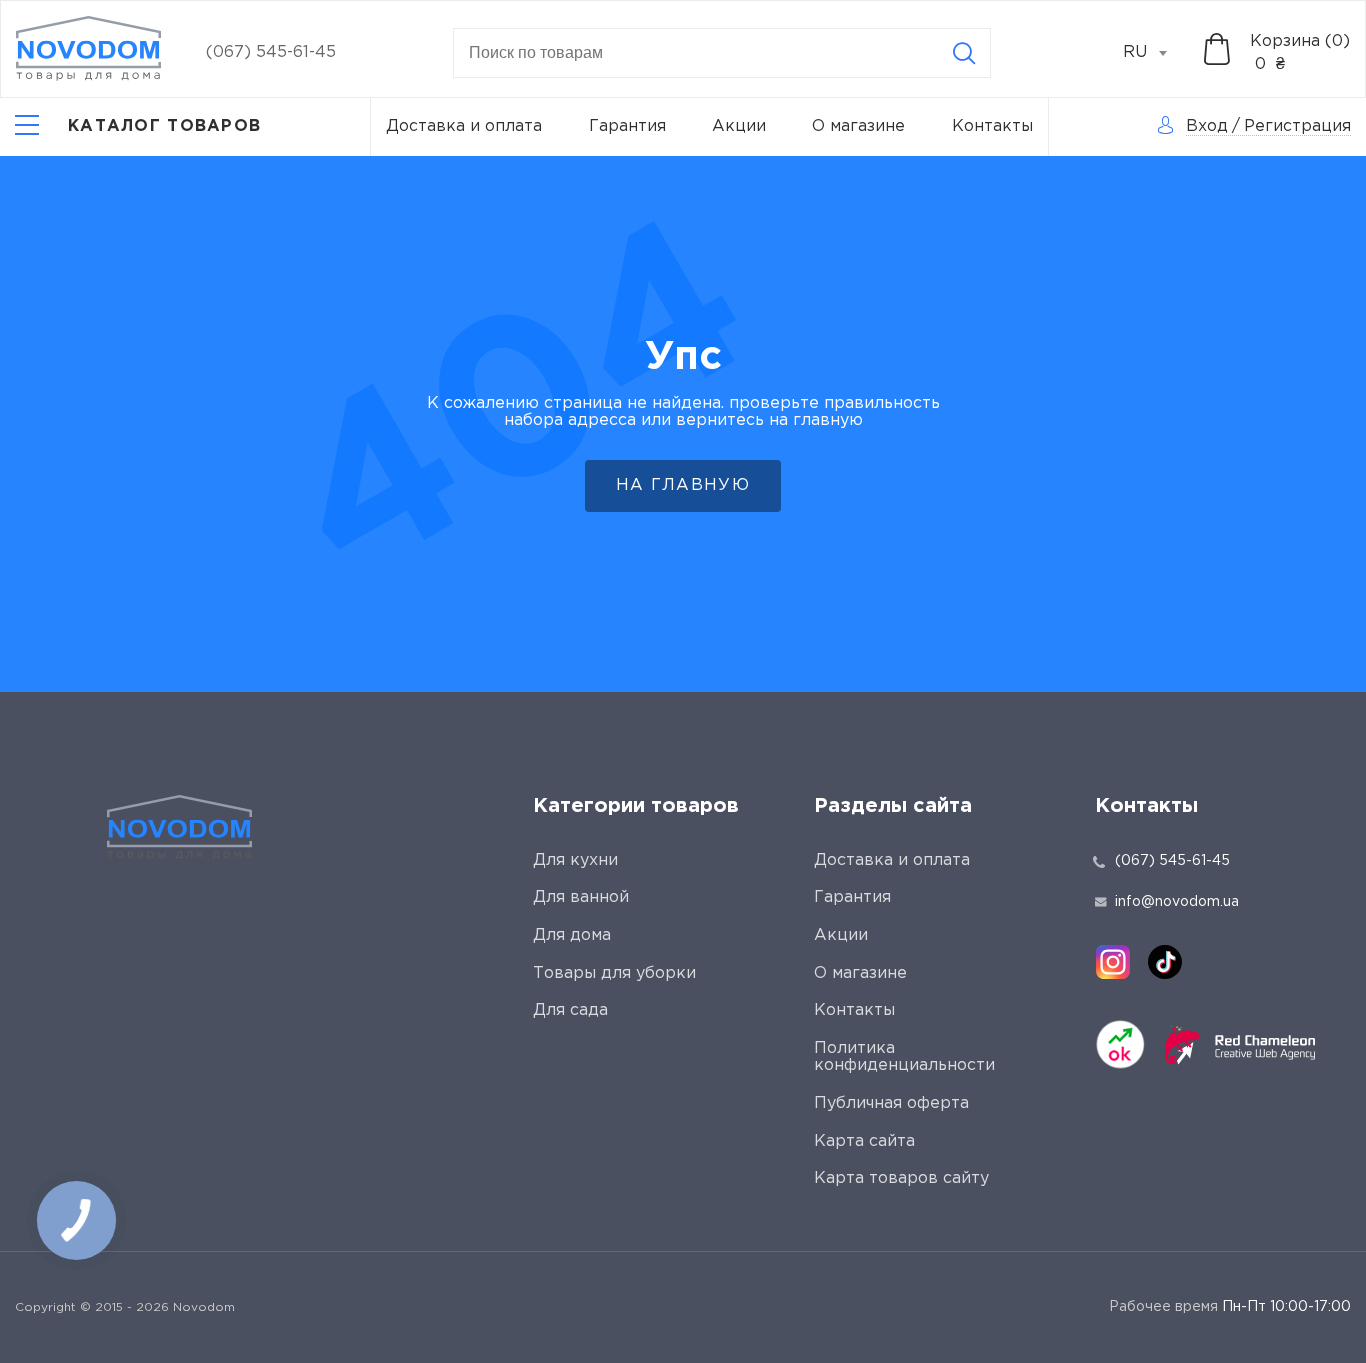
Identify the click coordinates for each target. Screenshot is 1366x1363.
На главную (683, 485)
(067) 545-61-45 (271, 52)
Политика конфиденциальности (904, 1057)
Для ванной (581, 897)
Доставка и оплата (464, 126)
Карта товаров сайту (901, 1178)
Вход (1207, 126)
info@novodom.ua (1177, 902)
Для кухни (575, 860)
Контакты (992, 126)
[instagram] (1113, 962)
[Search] (964, 53)
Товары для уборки (614, 973)
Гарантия (627, 126)
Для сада (570, 1010)
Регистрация (1297, 126)
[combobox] (1156, 53)
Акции (739, 126)
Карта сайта (864, 1141)
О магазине (858, 126)
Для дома (572, 935)
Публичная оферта (891, 1103)
